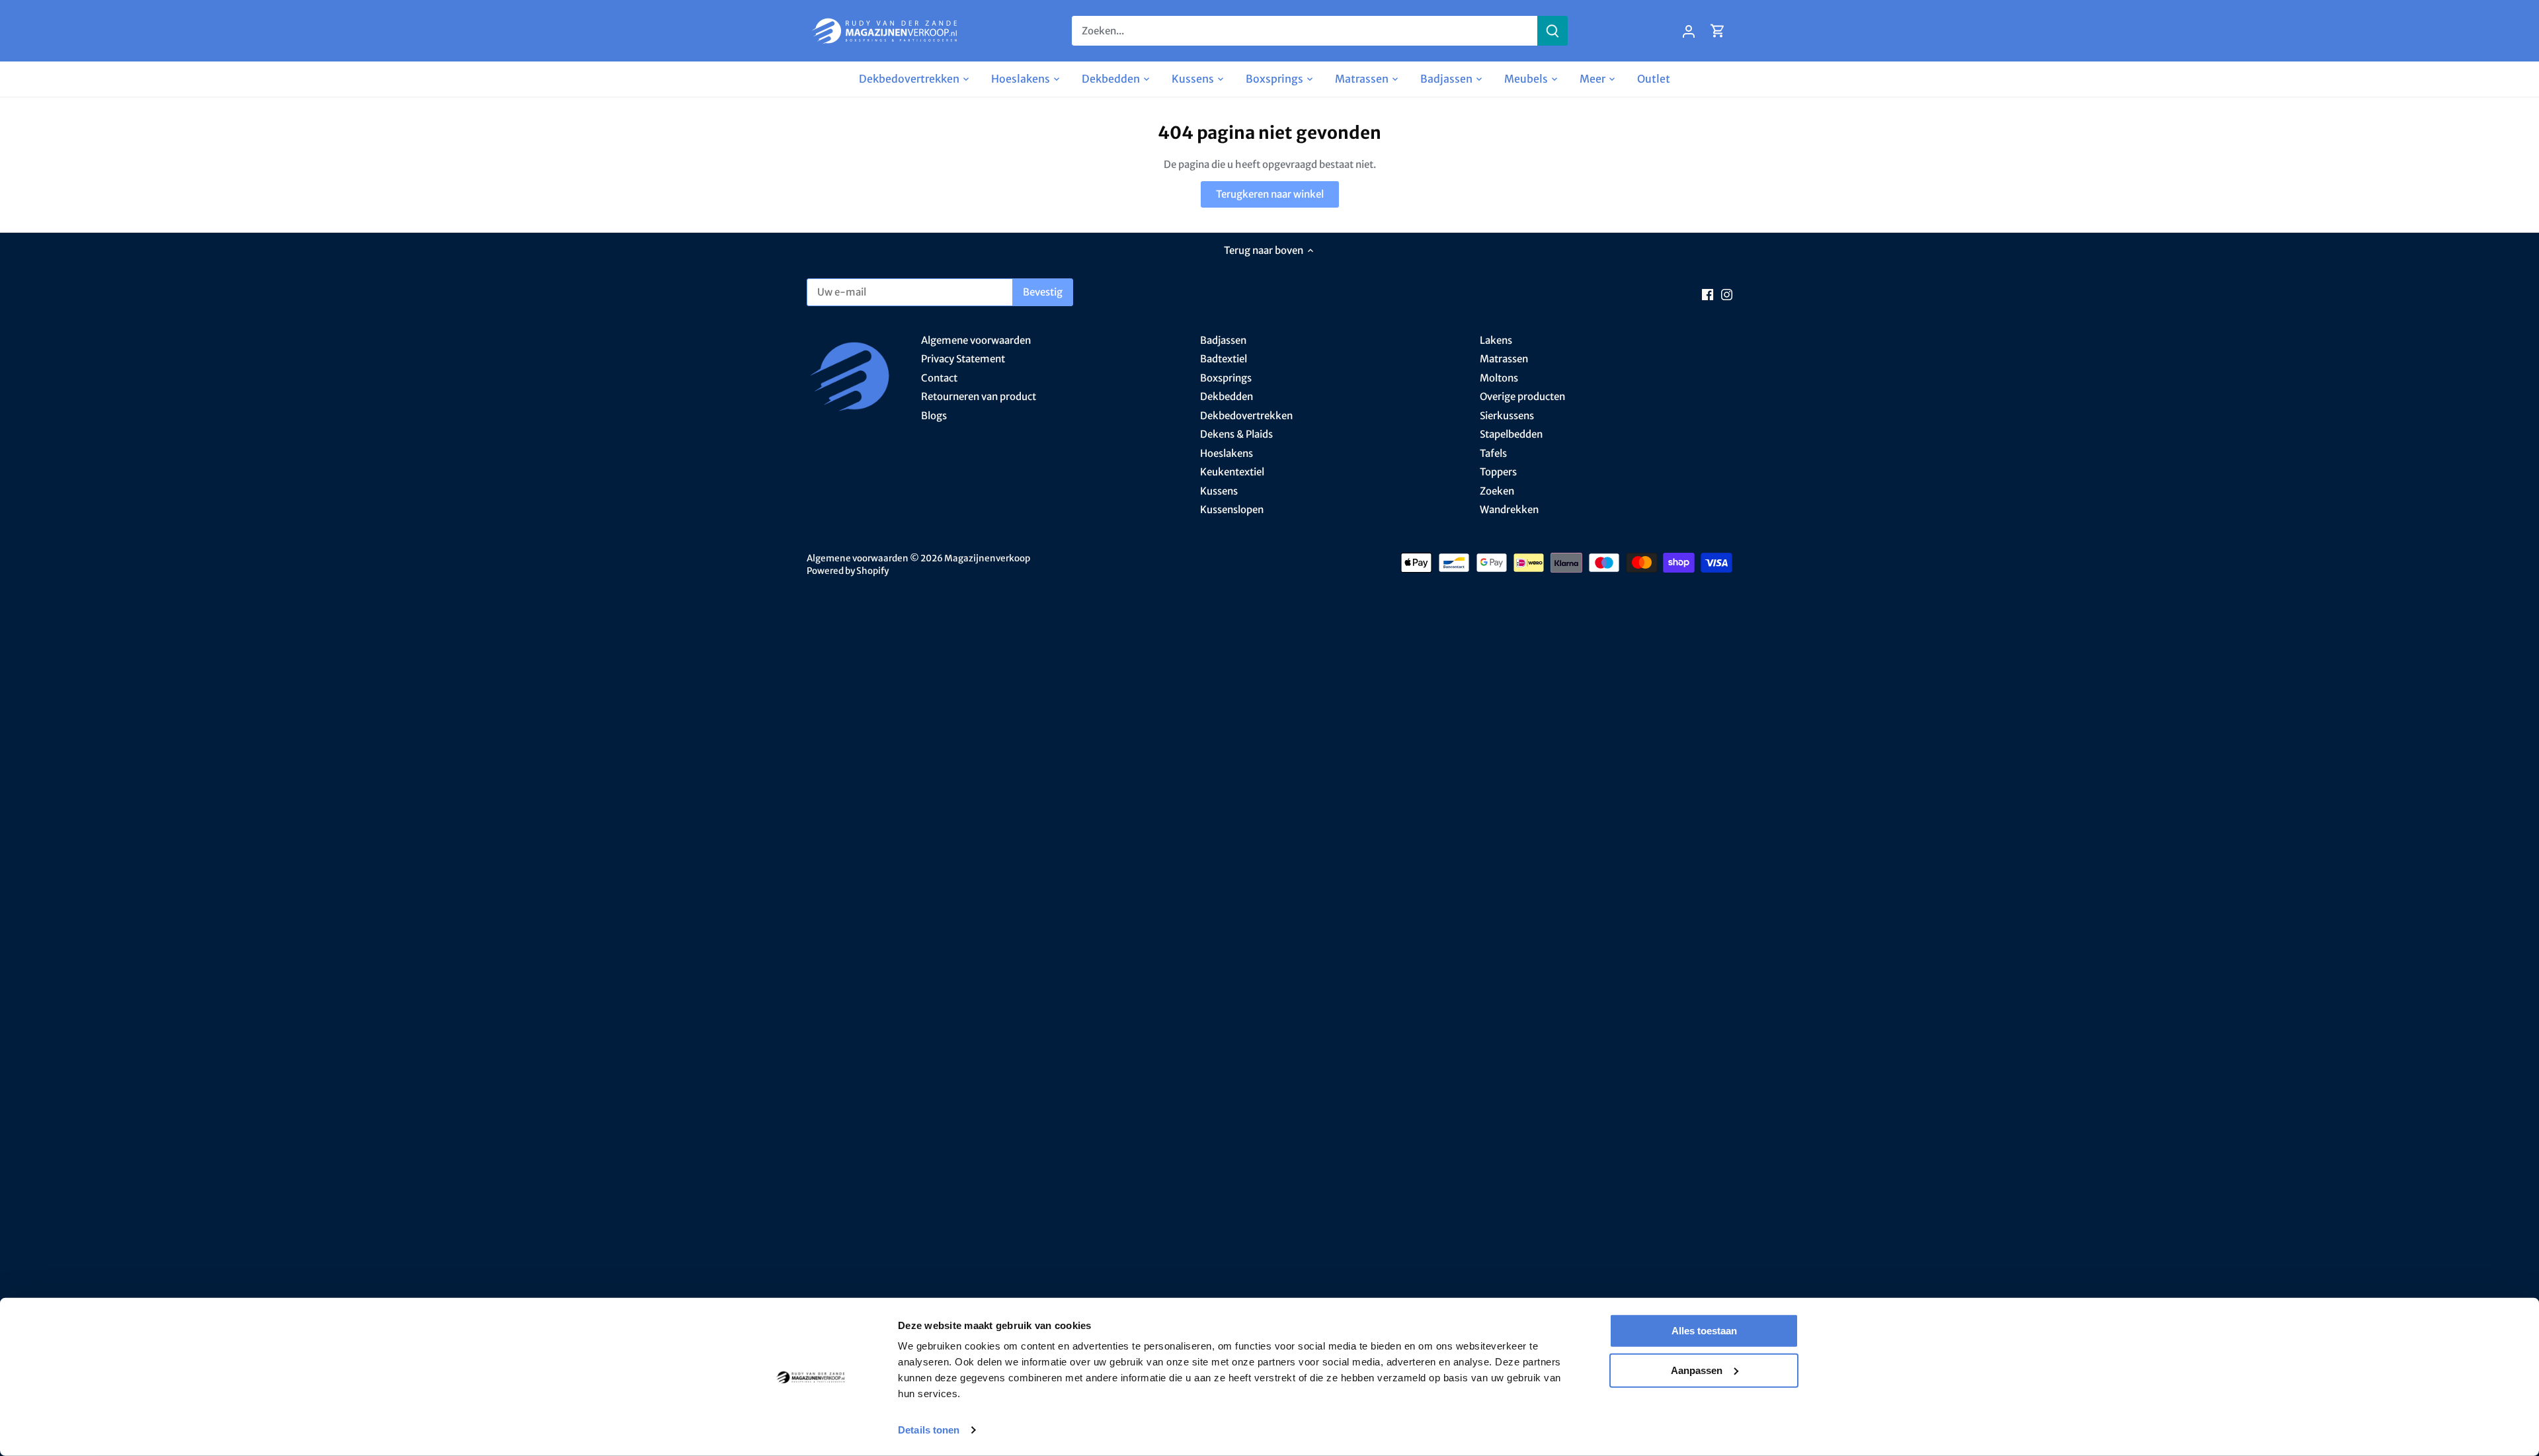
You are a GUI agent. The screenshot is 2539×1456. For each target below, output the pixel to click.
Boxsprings (1226, 378)
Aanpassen (1697, 1370)
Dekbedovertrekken (1246, 416)
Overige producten (1522, 396)
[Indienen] (1552, 31)
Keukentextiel (1232, 472)
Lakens (1496, 340)
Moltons (1499, 378)
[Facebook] (1708, 294)
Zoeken (1497, 491)
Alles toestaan (1704, 1331)
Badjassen (1223, 340)
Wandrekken (1509, 509)
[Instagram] (1727, 294)
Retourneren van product (979, 396)
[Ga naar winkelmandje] (1718, 31)
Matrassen (1504, 359)
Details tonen (929, 1430)
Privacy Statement (963, 359)
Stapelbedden (1511, 434)
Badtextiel (1224, 359)
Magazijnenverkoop (987, 558)
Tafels (1493, 453)
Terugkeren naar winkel (1270, 194)
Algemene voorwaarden (976, 340)
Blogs (934, 416)
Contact (939, 378)
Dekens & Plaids (1236, 434)
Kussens (1219, 491)
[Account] (1689, 31)
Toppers (1498, 472)
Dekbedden (1227, 396)
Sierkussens (1507, 416)
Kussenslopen (1232, 509)
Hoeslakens (1227, 453)
